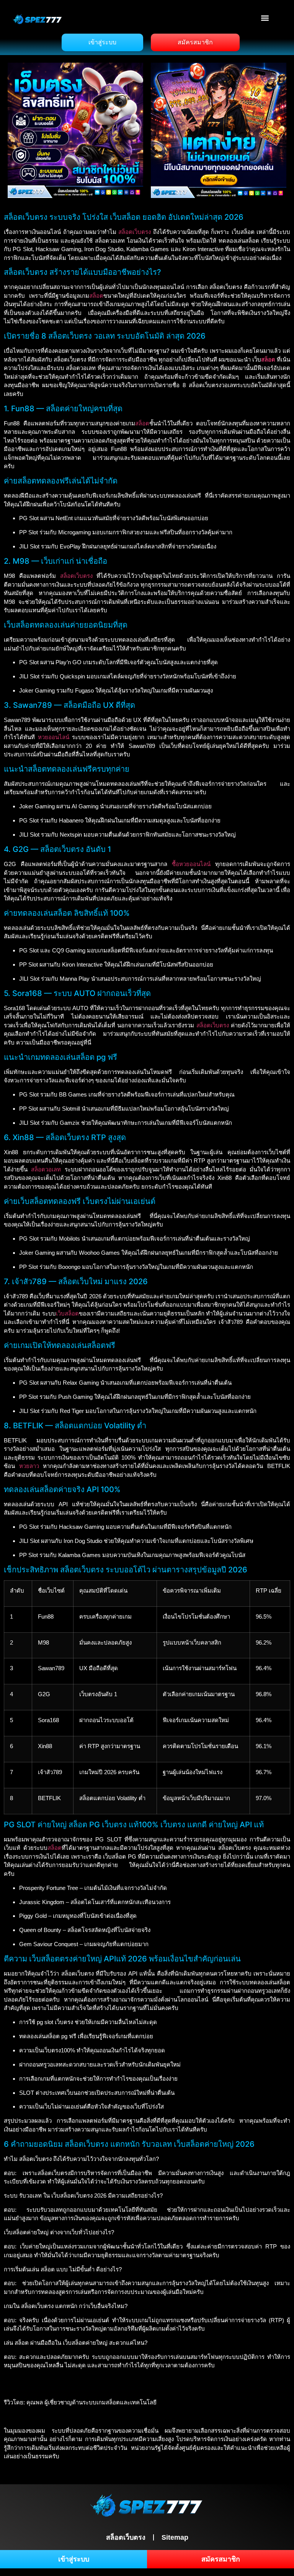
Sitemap (175, 2537)
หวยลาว (29, 1466)
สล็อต (96, 296)
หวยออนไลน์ (54, 737)
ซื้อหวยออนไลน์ (191, 864)
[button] (265, 18)
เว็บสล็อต (67, 1313)
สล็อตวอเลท (46, 1169)
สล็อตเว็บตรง (135, 232)
